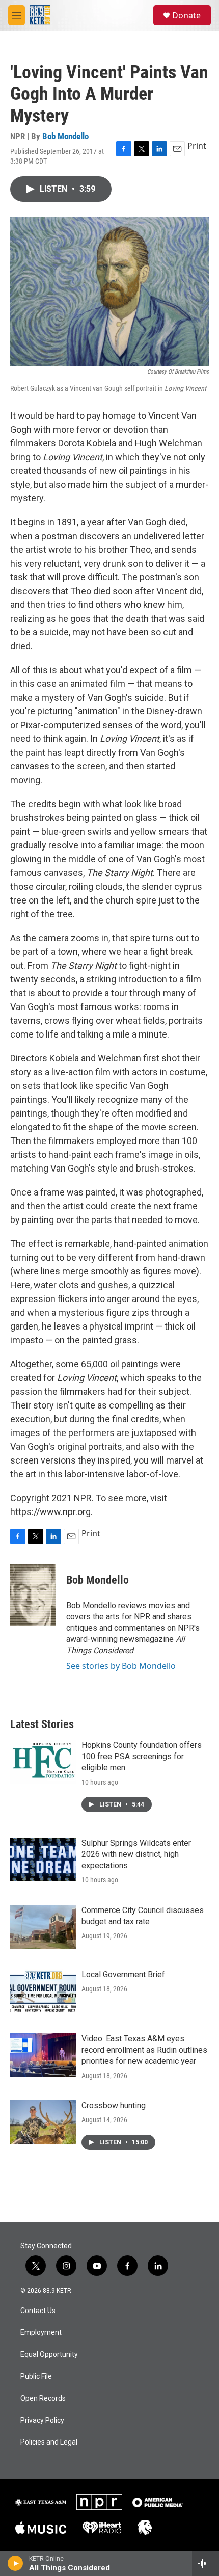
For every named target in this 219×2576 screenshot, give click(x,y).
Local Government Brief (123, 1974)
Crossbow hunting (114, 2105)
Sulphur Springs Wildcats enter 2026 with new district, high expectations (136, 1854)
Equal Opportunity (49, 2355)
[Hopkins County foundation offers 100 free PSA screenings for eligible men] (43, 1762)
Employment (41, 2333)
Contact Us (38, 2311)
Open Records (43, 2398)
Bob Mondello (65, 136)
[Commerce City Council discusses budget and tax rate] (43, 1927)
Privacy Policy (42, 2420)
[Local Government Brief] (43, 1991)
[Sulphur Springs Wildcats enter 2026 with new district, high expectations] (43, 1860)
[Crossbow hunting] (43, 2122)
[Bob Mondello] (33, 1595)
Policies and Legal (49, 2442)
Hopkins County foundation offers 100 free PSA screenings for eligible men (142, 1756)
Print (197, 146)
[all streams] (206, 2563)
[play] (16, 2563)
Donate (186, 15)
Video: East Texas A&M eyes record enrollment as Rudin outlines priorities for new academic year (144, 2050)
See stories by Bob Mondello (121, 1666)
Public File (36, 2376)
